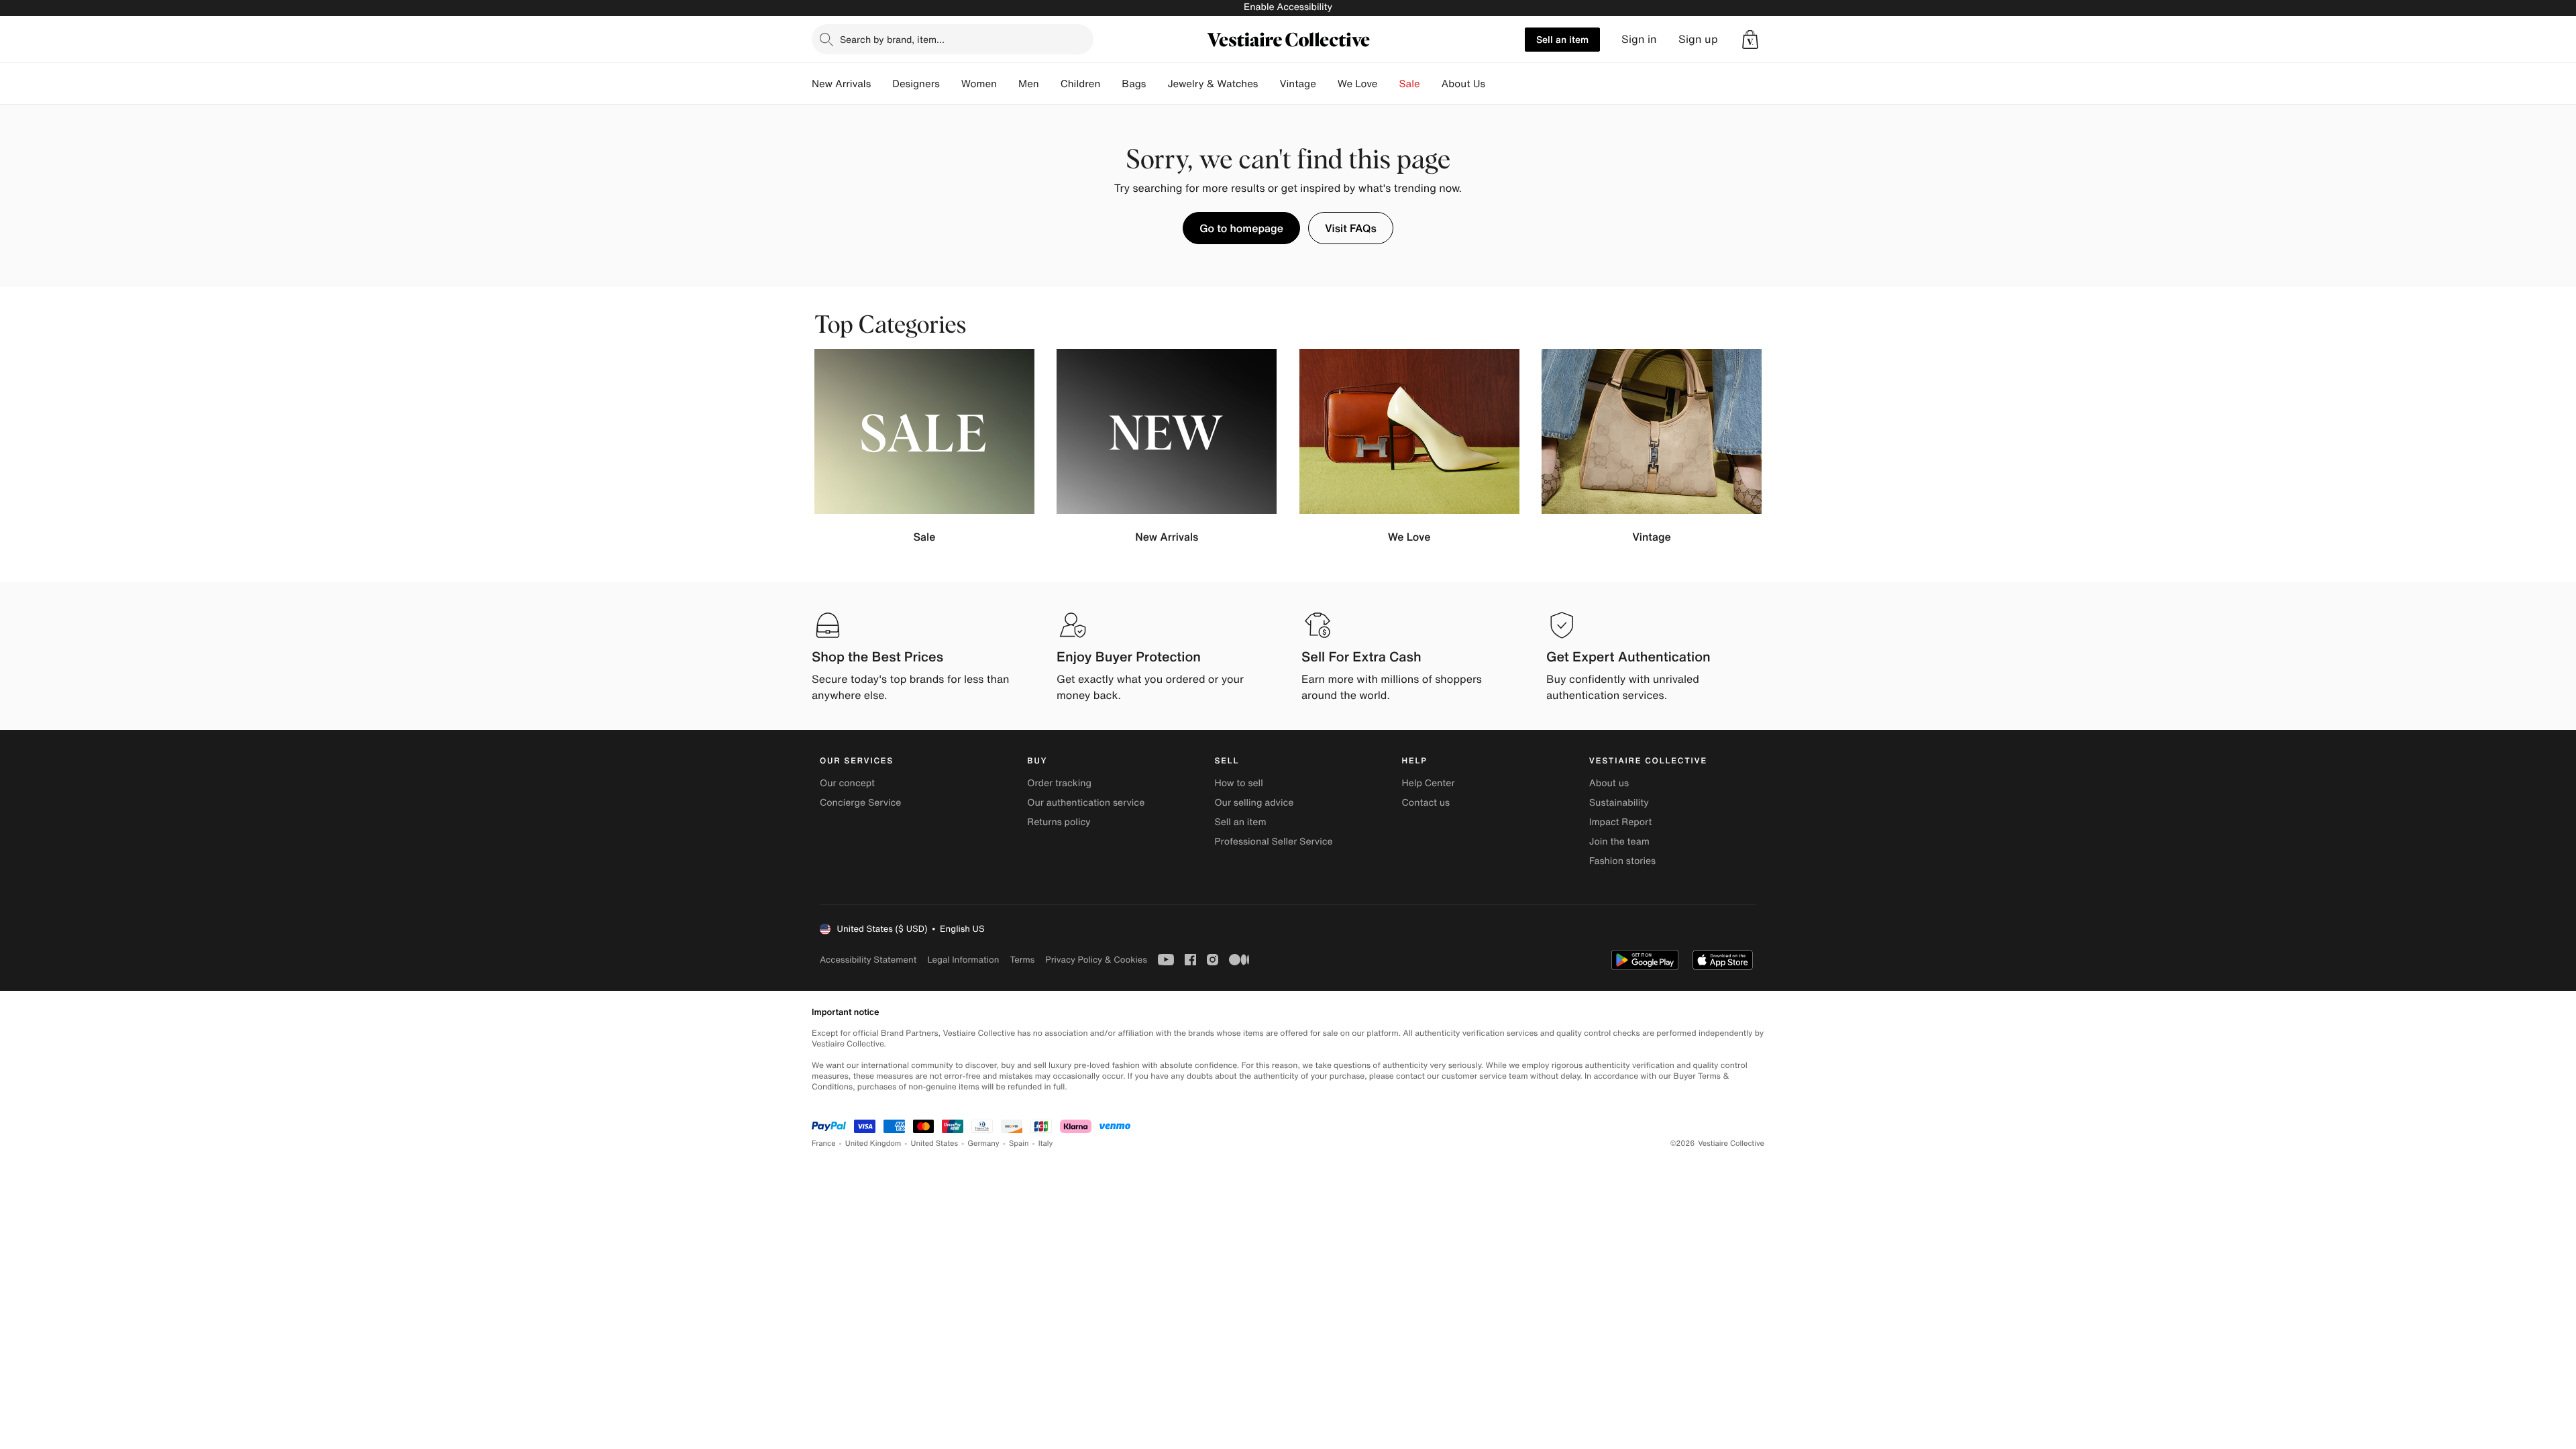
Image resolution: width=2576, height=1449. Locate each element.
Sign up (1698, 39)
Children (1081, 84)
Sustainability (1619, 803)
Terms (1022, 960)
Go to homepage (1241, 228)
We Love (1358, 84)
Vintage (1297, 84)
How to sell (1238, 783)
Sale (1410, 84)
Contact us (1426, 803)
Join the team (1619, 842)
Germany (983, 1143)
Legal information (963, 960)
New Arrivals (841, 84)
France (824, 1143)
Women (979, 84)
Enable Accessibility (1288, 7)
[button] (1750, 40)
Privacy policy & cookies (1096, 960)
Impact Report (1621, 822)
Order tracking (1059, 783)
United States (935, 1143)
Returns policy (1059, 822)
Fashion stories (1622, 861)
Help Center (1429, 783)
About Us (1463, 84)
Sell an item (1562, 39)
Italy (1046, 1143)
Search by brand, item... (892, 39)
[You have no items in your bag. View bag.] (1750, 40)
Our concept (847, 783)
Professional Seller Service (1273, 842)
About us (1609, 783)
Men (1029, 84)
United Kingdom (873, 1143)
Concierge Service (860, 803)
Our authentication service (1086, 803)
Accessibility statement (868, 960)
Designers (916, 84)
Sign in (1639, 39)
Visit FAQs (1351, 228)
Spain (1019, 1143)
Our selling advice (1254, 803)
